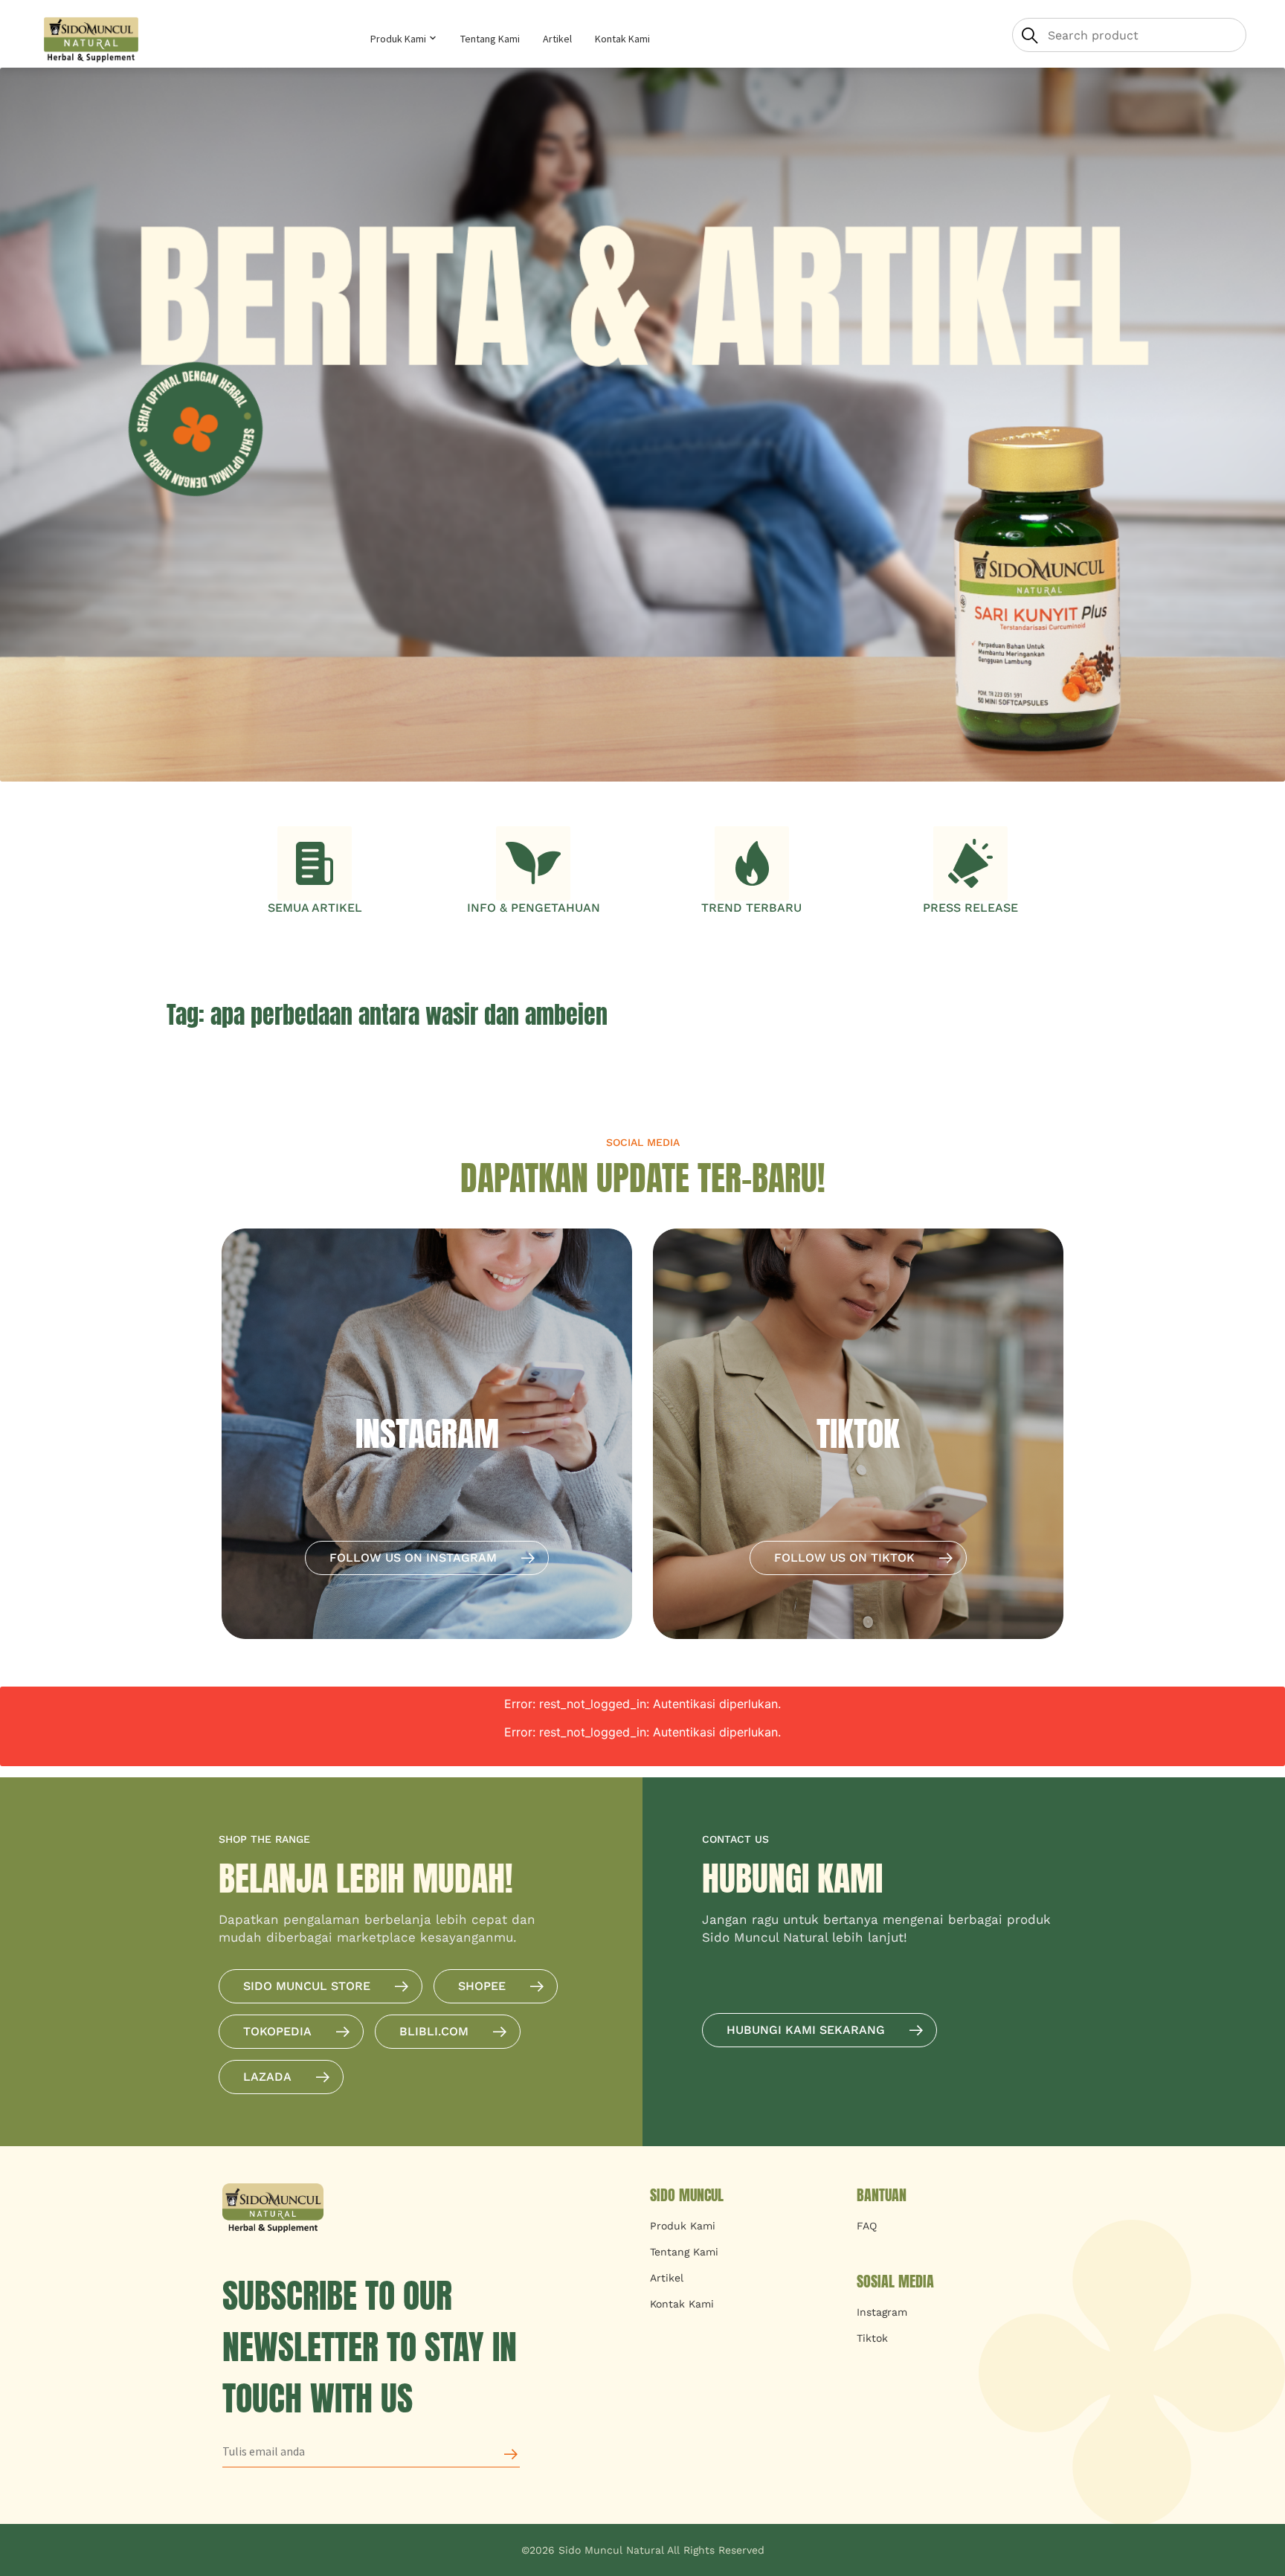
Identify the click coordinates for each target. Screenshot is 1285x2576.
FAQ (867, 2226)
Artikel (557, 39)
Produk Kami (399, 39)
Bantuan (882, 2195)
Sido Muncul (687, 2195)
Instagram (882, 2312)
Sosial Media (895, 2281)
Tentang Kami (490, 39)
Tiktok (872, 2338)
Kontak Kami (622, 39)
